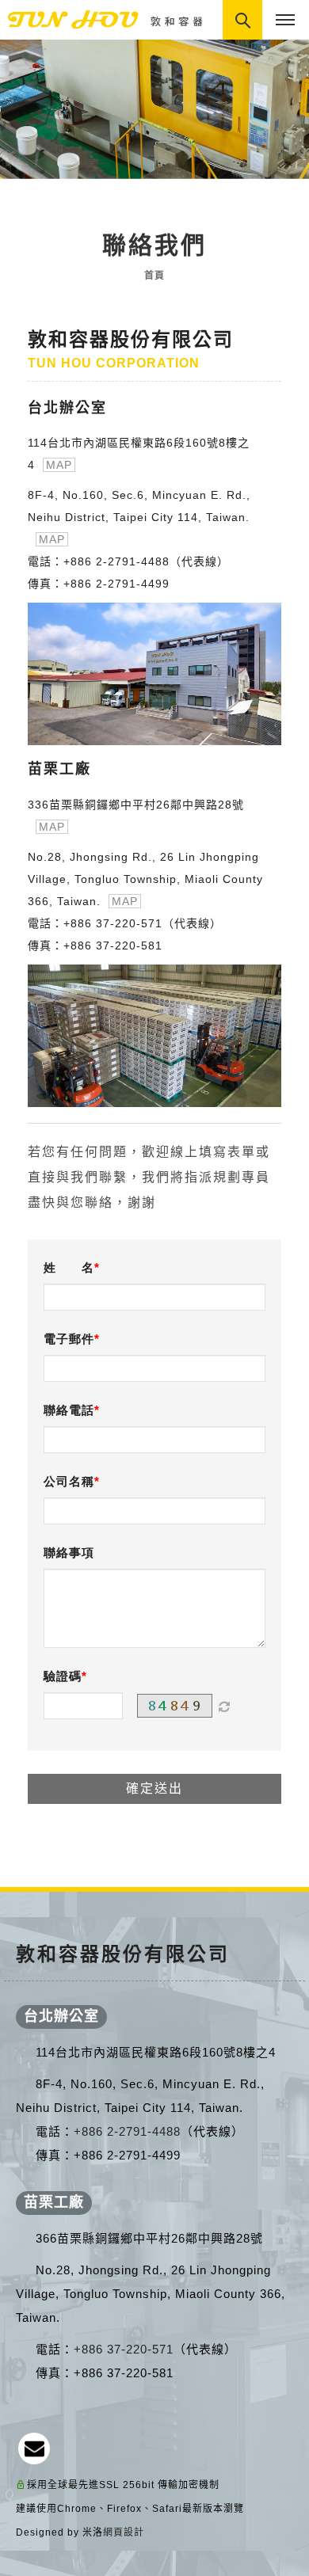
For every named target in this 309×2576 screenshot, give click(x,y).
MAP (59, 465)
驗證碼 (63, 1676)
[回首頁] (107, 19)
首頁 (154, 276)
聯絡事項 (69, 1552)
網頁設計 (124, 2532)
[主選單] (285, 21)
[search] (244, 21)
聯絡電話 (69, 1410)
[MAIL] (34, 2449)
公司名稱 (69, 1481)
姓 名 (69, 1267)
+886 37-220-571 (113, 923)
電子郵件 (69, 1339)
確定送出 (154, 1788)
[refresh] (224, 1706)
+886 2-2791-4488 (116, 561)
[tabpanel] (154, 109)
